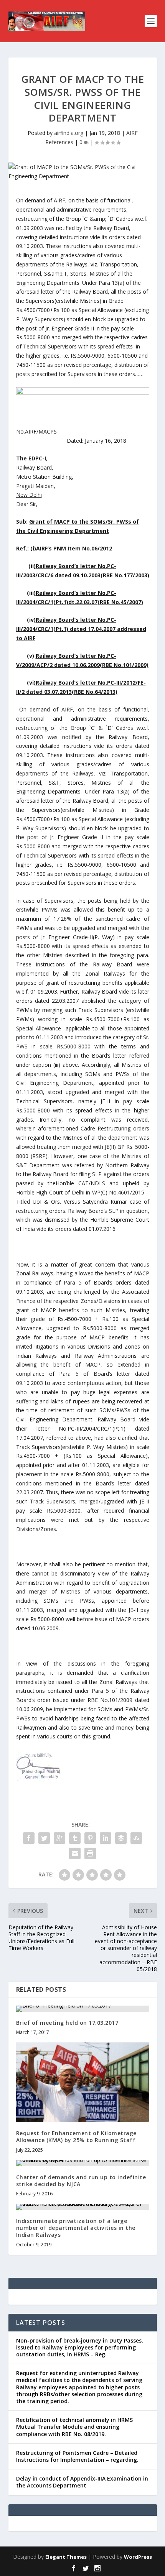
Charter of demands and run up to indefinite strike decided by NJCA (81, 2181)
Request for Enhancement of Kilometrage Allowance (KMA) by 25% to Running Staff (76, 2137)
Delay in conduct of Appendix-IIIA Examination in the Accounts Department (82, 2482)
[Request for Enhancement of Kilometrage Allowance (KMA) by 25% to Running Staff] (83, 2082)
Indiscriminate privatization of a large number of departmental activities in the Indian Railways (76, 2228)
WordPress (138, 2557)
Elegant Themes (66, 2557)
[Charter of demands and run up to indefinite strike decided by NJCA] (83, 2163)
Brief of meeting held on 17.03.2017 (67, 2023)
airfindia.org (69, 133)
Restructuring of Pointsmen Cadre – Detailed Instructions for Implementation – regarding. (77, 2456)
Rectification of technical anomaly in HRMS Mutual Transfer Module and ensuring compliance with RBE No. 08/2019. (74, 2427)
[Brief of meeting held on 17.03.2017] (83, 2009)
